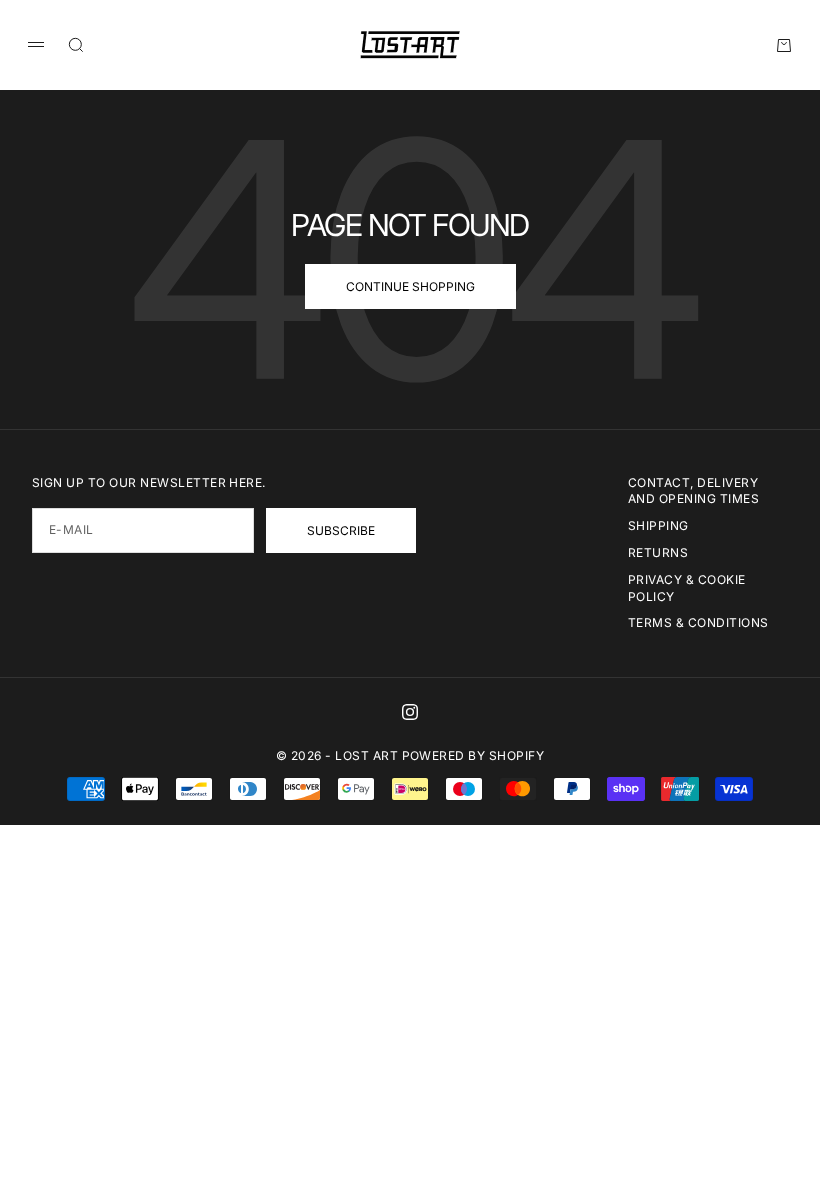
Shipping (658, 525)
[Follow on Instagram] (410, 712)
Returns (658, 552)
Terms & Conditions (698, 622)
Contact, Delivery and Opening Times (693, 491)
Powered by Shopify (473, 755)
